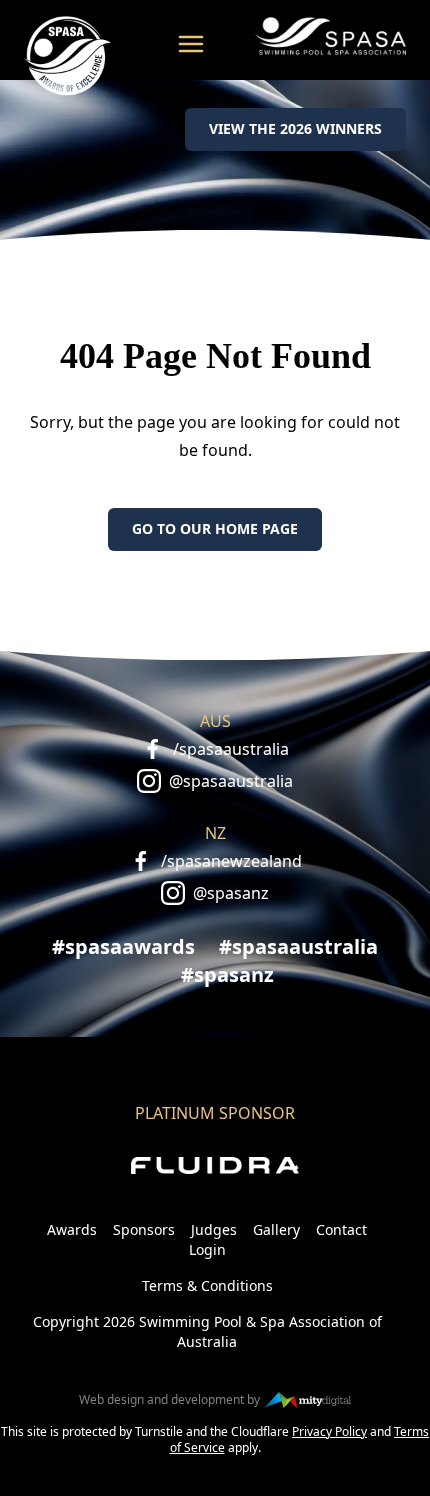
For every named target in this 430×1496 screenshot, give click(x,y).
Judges (214, 1229)
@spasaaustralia (231, 781)
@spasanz (231, 893)
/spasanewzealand (231, 861)
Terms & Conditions (207, 1285)
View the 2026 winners (295, 128)
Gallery (276, 1229)
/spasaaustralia (231, 749)
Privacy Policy (329, 1431)
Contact (341, 1229)
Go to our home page (215, 528)
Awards (72, 1229)
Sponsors (144, 1229)
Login (207, 1249)
